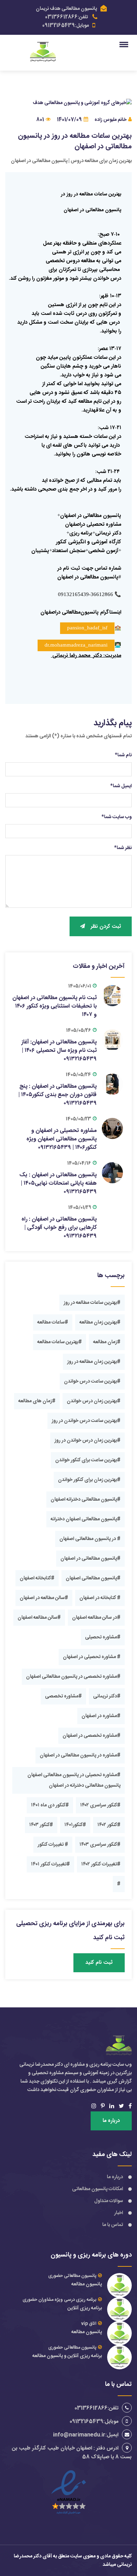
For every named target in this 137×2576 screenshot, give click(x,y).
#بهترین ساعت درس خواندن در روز (86, 1421)
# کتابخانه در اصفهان (100, 1598)
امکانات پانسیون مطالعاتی (97, 2189)
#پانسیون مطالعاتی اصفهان (93, 1578)
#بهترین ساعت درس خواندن (92, 1381)
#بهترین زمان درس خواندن (94, 1401)
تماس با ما (113, 2225)
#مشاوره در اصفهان (101, 1716)
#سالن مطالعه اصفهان (39, 1618)
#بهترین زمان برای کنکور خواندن (89, 1480)
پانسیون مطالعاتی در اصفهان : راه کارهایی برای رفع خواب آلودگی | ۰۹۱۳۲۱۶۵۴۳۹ (59, 1228)
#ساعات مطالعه (53, 1322)
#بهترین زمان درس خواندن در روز (87, 1441)
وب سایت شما (117, 817)
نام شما (123, 755)
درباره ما (111, 2121)
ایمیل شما (121, 786)
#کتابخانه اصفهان (37, 1578)
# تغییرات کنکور (53, 1845)
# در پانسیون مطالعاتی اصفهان (90, 1539)
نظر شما (123, 848)
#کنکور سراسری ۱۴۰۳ (100, 1845)
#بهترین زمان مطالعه (100, 1322)
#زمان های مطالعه (37, 1401)
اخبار (119, 2213)
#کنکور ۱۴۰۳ (41, 1825)
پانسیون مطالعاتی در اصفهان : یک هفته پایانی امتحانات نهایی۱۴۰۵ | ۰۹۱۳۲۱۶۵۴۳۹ (58, 1183)
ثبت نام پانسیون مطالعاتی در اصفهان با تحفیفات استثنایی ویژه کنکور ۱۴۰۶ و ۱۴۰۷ (54, 1006)
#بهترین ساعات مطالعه (60, 1342)
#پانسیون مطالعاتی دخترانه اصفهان (86, 1500)
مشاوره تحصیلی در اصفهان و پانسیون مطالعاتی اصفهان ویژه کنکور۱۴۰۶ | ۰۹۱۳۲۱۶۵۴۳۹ (61, 1139)
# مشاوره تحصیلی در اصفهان (92, 1657)
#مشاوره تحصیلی (103, 1637)
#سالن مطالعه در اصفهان (44, 1598)
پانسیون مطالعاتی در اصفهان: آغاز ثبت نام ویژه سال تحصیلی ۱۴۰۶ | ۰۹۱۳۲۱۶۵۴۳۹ (59, 1051)
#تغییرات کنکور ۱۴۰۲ (101, 1864)
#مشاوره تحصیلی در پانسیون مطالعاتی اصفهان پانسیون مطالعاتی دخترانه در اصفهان (74, 1780)
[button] (125, 44)
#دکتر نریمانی (107, 1696)
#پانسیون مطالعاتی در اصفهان (90, 1559)
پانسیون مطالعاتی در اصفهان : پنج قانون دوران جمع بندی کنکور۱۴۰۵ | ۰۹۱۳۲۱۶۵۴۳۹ (57, 1095)
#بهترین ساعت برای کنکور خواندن (88, 1460)
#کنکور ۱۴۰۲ (109, 1825)
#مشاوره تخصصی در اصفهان (92, 1736)
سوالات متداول (109, 2201)
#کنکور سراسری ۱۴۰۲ (100, 1805)
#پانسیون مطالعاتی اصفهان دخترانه (86, 1519)
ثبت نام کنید (99, 1963)
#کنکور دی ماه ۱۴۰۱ (50, 1805)
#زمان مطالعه (107, 1342)
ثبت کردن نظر (106, 927)
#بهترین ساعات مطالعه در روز (92, 1303)
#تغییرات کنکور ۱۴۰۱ (50, 1864)
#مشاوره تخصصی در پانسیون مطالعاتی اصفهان (73, 1677)
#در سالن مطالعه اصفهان (96, 1618)
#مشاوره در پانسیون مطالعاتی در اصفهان (80, 1755)
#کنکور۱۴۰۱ (75, 1825)
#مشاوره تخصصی (63, 1696)
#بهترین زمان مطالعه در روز (94, 1362)
